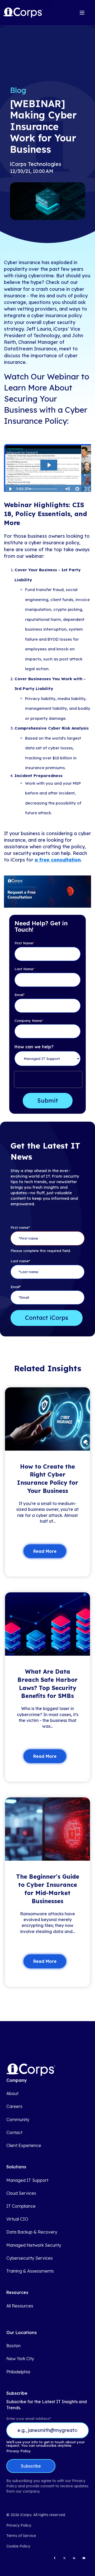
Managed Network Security (34, 2245)
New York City (20, 2359)
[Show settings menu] (77, 489)
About (12, 2094)
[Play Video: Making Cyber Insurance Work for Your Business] (49, 465)
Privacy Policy (19, 2525)
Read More (45, 1551)
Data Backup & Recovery (32, 2232)
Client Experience (24, 2146)
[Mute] (67, 489)
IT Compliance (21, 2206)
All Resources (20, 2306)
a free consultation (58, 860)
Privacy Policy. (19, 2451)
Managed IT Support (27, 2180)
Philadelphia (18, 2372)
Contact (14, 2133)
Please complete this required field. (41, 1251)
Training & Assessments (30, 2271)
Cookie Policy (18, 2546)
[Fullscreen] (87, 489)
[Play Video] (10, 489)
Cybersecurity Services (30, 2258)
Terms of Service (21, 2536)
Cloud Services (21, 2193)
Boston (13, 2346)
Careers (14, 2106)
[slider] (45, 489)
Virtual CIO (17, 2219)
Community (18, 2120)
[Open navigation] (82, 13)
